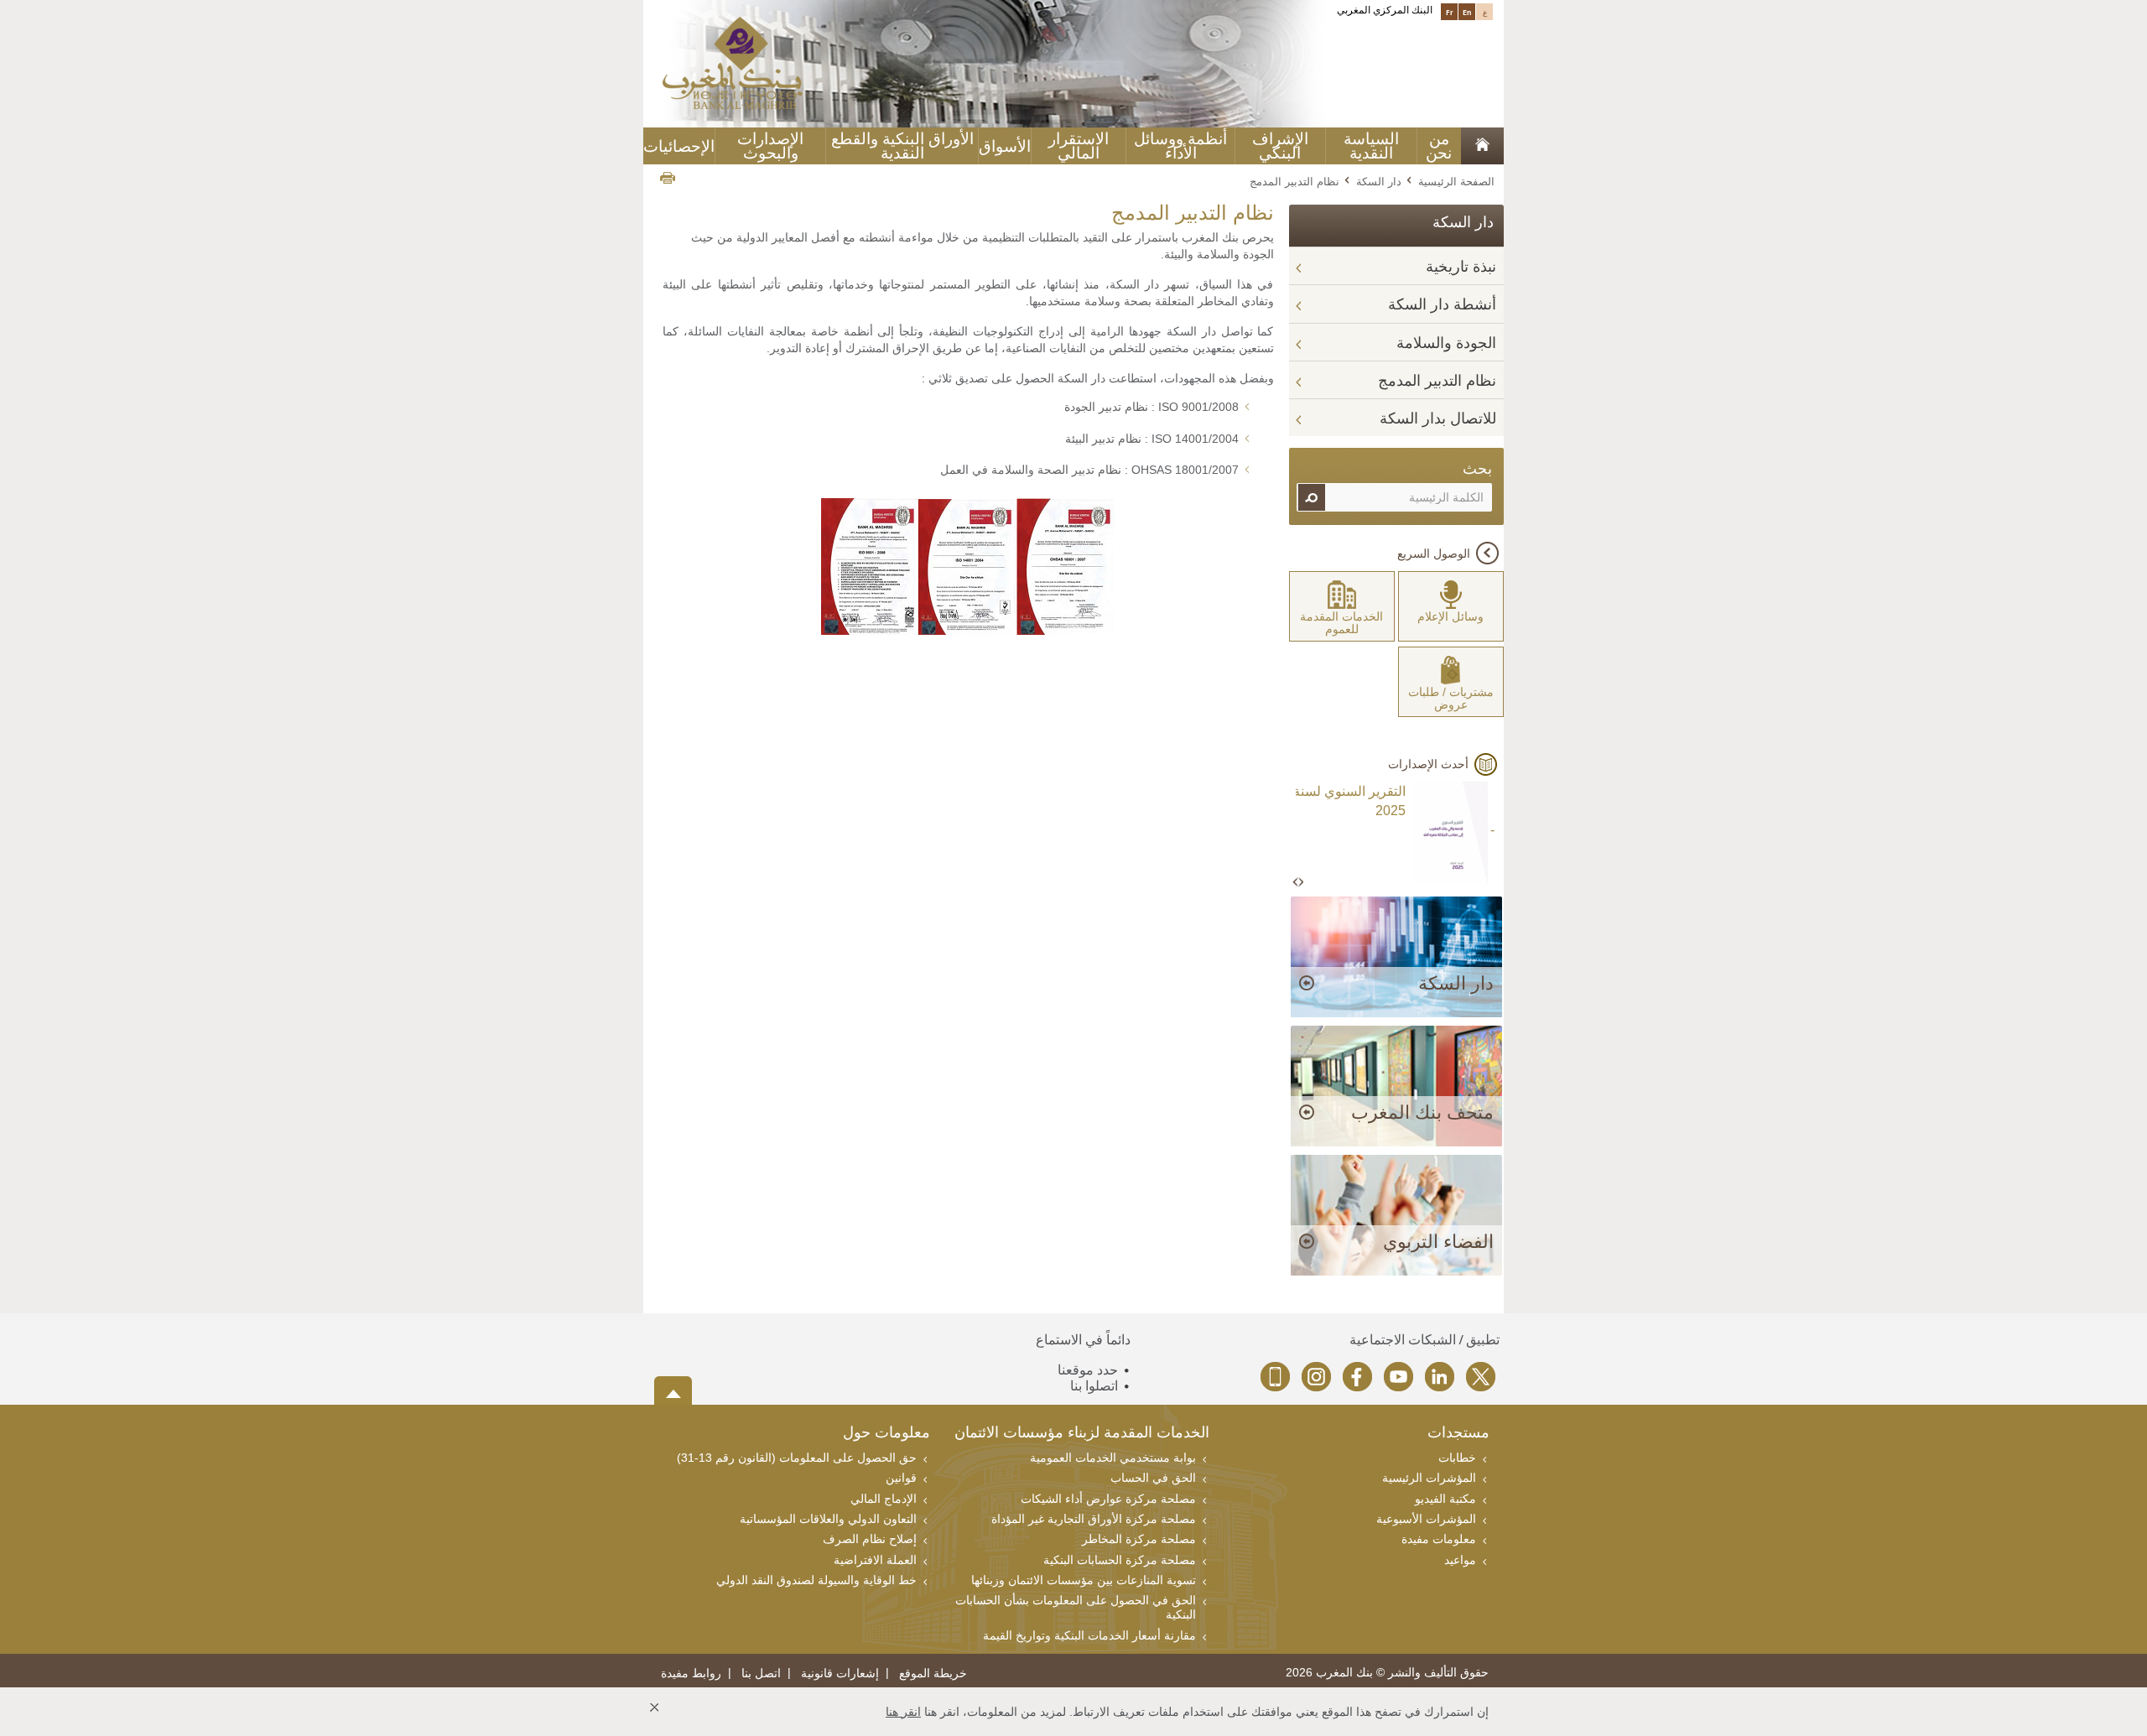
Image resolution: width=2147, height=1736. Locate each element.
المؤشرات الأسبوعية (1426, 1519)
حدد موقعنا (1088, 1370)
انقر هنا (903, 1712)
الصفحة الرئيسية (1456, 181)
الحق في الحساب (1153, 1478)
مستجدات (1458, 1434)
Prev (1297, 883)
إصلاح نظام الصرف (870, 1539)
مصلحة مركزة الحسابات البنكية (1120, 1560)
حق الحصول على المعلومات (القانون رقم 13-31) (797, 1458)
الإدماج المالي (884, 1499)
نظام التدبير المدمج (1437, 381)
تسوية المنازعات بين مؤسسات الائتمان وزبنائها (1084, 1580)
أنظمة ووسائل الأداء (1180, 146)
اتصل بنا (761, 1674)
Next (1301, 883)
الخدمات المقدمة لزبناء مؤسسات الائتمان (1082, 1434)
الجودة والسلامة (1446, 343)
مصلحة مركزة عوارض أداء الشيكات (1108, 1499)
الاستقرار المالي (1079, 146)
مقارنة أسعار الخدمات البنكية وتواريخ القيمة (1089, 1635)
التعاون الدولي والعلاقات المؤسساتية (828, 1519)
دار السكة (1379, 181)
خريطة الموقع (933, 1674)
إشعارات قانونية (840, 1674)
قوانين (901, 1478)
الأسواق (1005, 146)
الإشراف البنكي (1280, 146)
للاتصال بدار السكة (1438, 418)
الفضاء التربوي (1438, 1242)
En (1467, 12)
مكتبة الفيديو (1445, 1499)
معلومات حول (886, 1434)
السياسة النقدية (1371, 146)
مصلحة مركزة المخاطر (1139, 1539)
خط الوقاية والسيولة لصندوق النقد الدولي (816, 1580)
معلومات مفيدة (1439, 1539)
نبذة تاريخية (1461, 267)
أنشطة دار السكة (1442, 304)
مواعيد (1460, 1560)
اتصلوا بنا (1094, 1386)
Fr (1450, 12)
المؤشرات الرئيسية (1429, 1478)
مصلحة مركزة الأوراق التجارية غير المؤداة (1094, 1519)
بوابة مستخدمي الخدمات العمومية (1113, 1458)
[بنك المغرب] (733, 62)
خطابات (1457, 1458)
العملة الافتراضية (875, 1560)
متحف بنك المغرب (1422, 1112)
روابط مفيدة (691, 1674)
